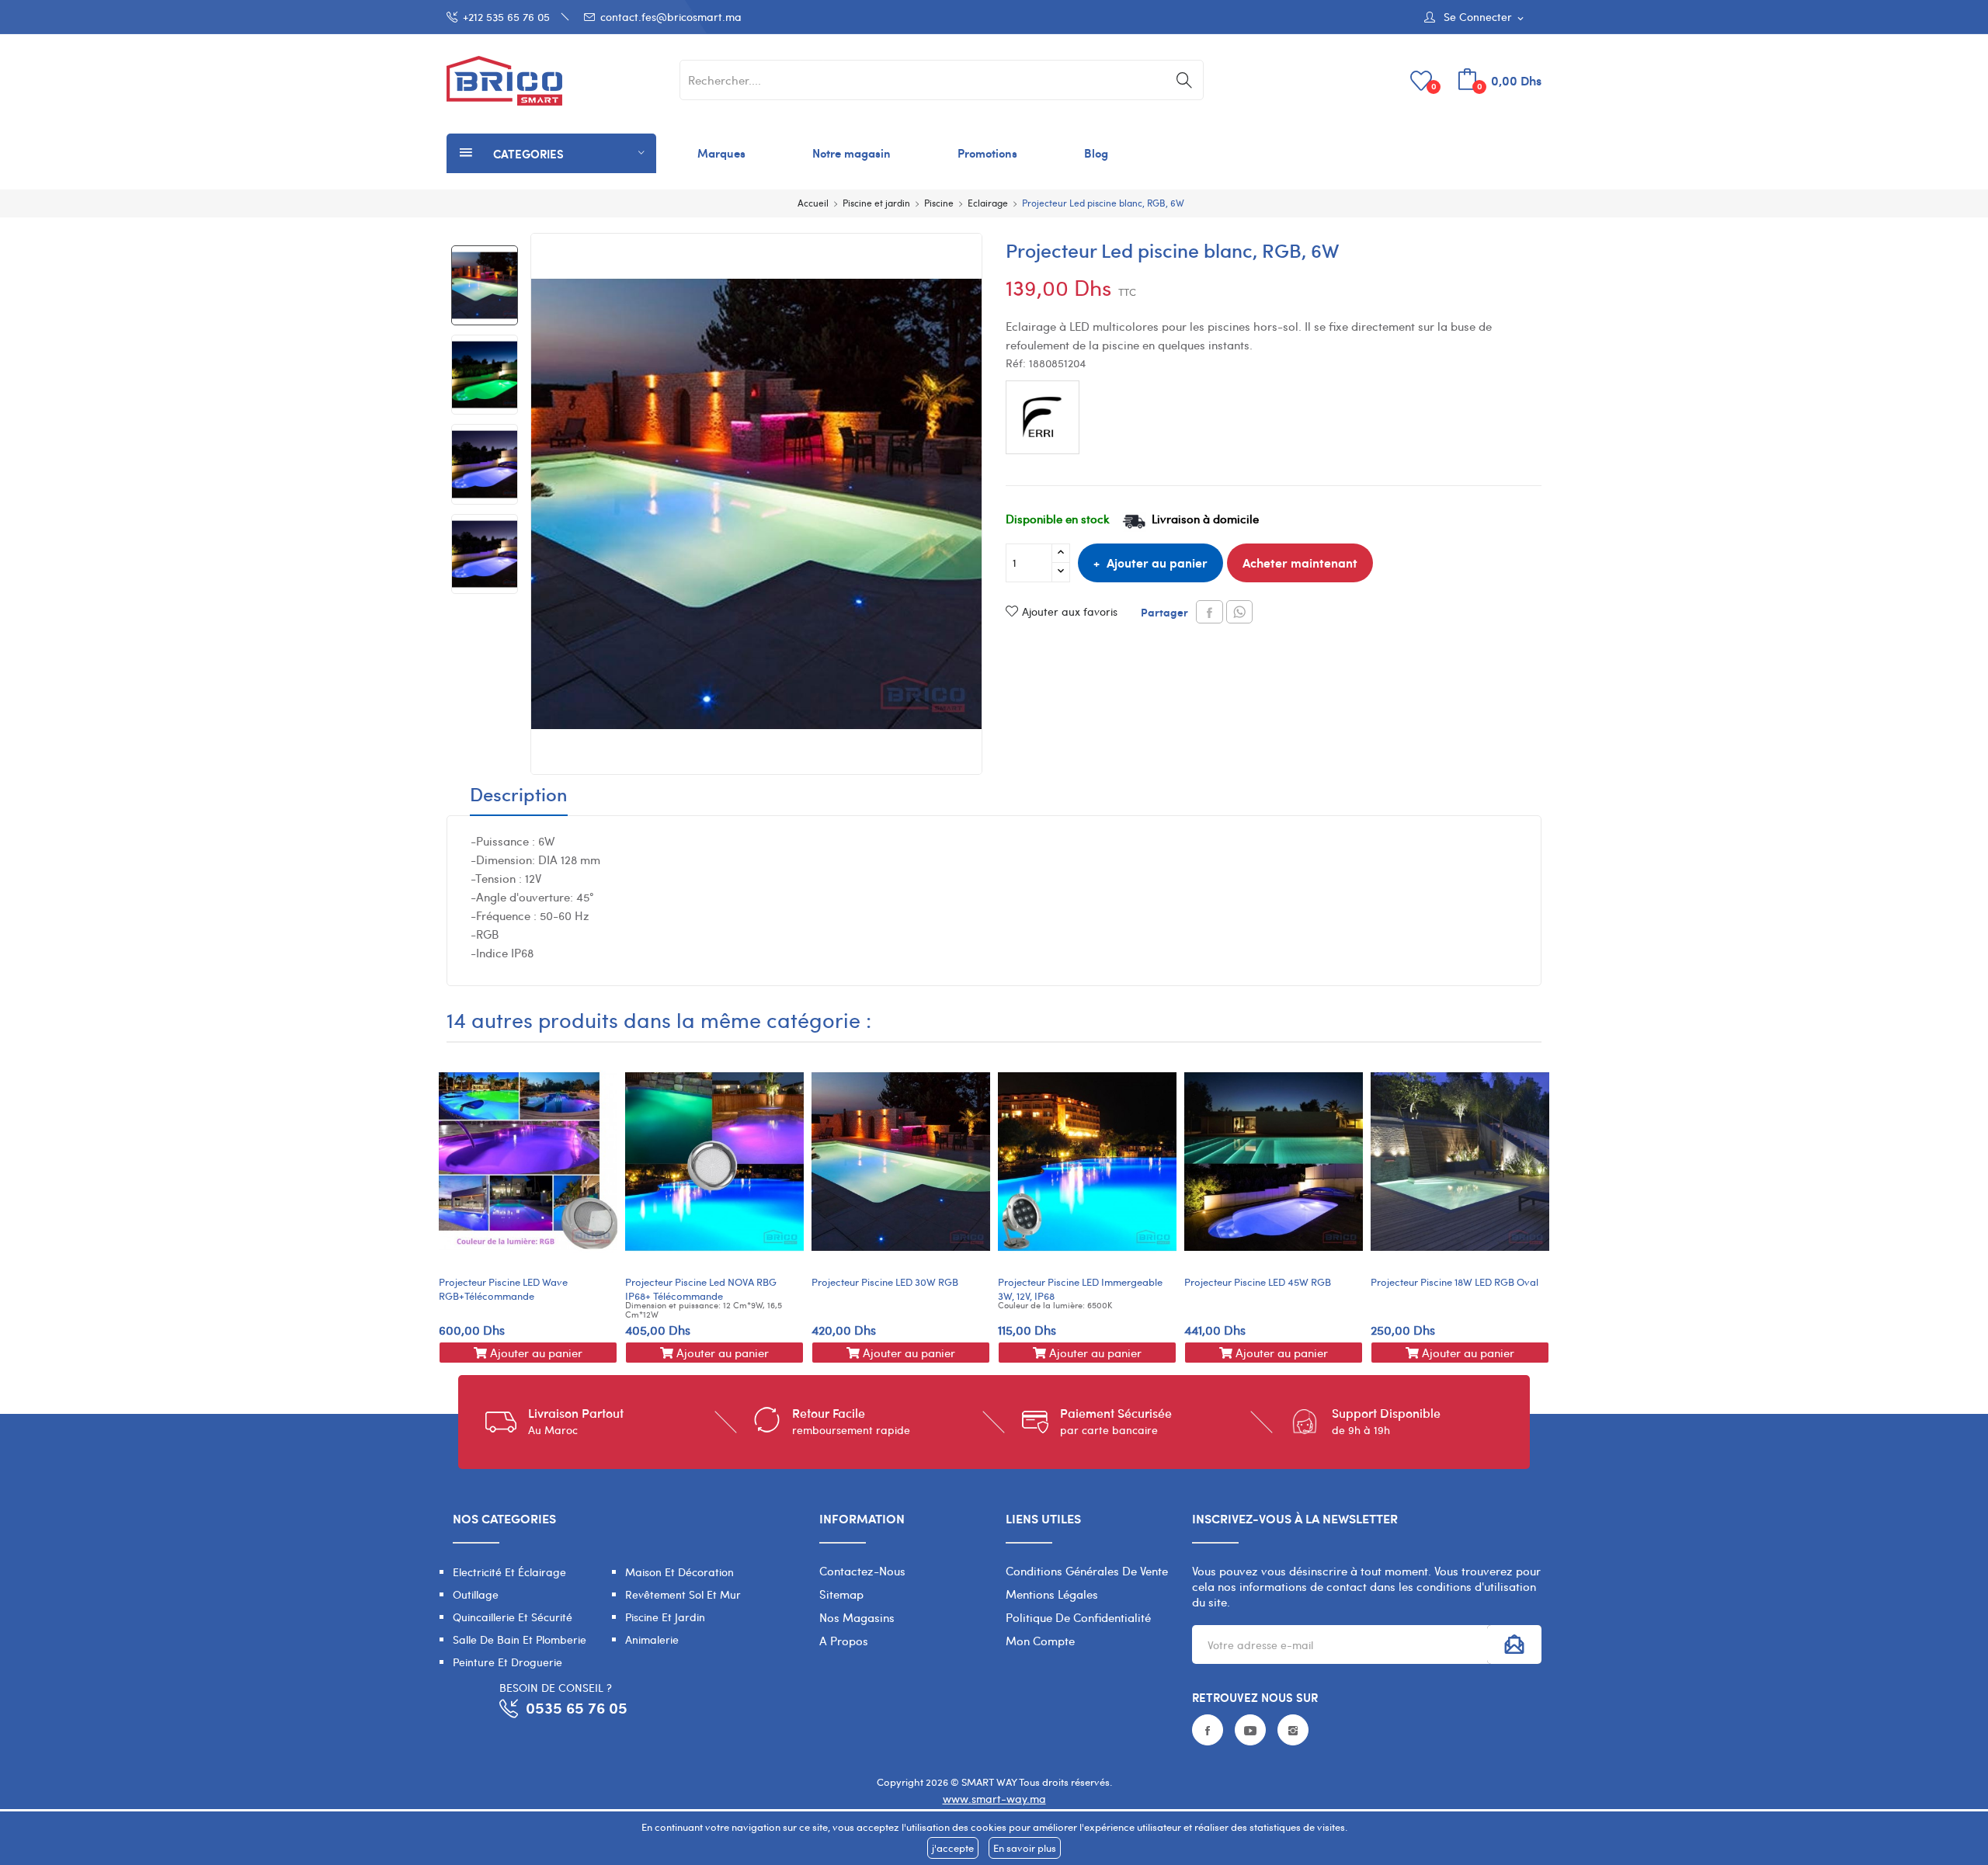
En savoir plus (1025, 1848)
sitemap (841, 1594)
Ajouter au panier (1157, 563)
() (1434, 86)
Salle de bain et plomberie (520, 1639)
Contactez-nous (862, 1571)
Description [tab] (519, 796)
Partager (1209, 612)
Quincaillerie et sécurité (513, 1617)
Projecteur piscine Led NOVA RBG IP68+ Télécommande (701, 1289)
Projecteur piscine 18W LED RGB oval (1455, 1282)
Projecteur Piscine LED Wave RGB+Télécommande (503, 1289)
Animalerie (652, 1639)
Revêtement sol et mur (683, 1594)
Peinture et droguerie (507, 1662)
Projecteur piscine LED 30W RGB (885, 1282)
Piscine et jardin (665, 1617)
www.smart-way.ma (994, 1799)
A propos (844, 1641)
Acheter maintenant (1300, 563)
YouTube (1250, 1730)
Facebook (1208, 1730)
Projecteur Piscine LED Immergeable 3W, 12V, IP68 (1080, 1289)
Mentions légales (1052, 1594)
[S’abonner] (1514, 1644)
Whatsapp (1239, 612)
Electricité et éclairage (509, 1572)
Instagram (1293, 1730)
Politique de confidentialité (1078, 1617)
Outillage (476, 1594)
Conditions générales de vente (1087, 1571)
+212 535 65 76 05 (506, 17)
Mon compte (1040, 1641)
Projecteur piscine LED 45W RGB (1258, 1282)
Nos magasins (857, 1617)
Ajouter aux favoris (1070, 611)
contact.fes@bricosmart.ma (671, 17)
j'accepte (953, 1848)
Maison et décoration (679, 1572)
